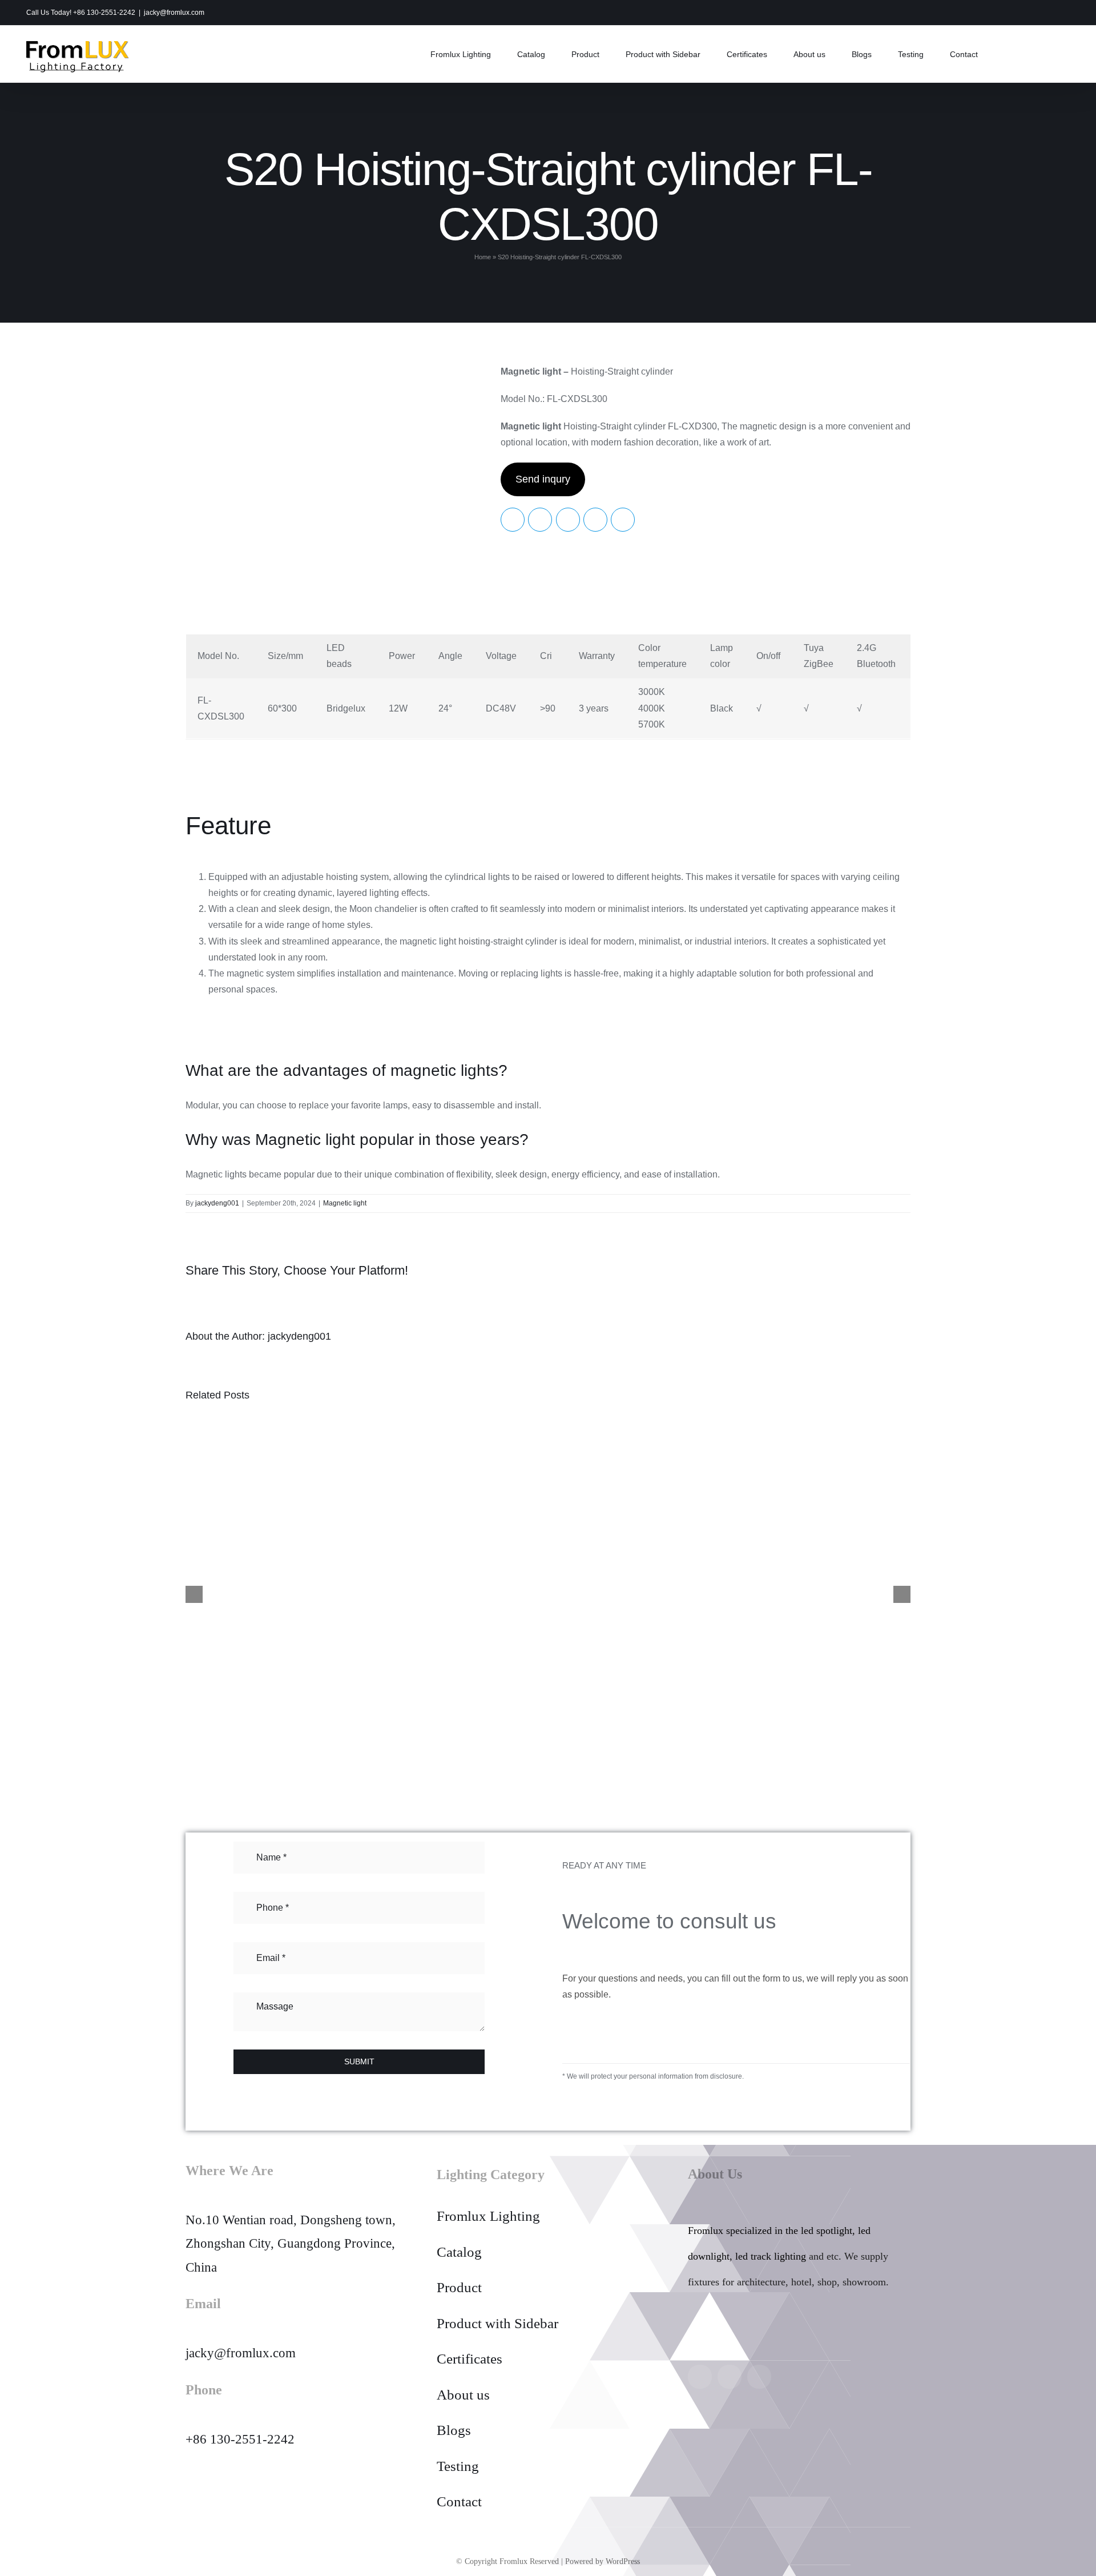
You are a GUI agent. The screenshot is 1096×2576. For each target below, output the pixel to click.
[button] (1007, 54)
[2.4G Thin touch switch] (362, 1593)
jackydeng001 (217, 1203)
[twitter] (759, 2377)
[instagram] (700, 2377)
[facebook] (730, 2377)
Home (483, 257)
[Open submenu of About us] (654, 2395)
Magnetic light (345, 1203)
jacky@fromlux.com (174, 13)
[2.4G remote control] (734, 1593)
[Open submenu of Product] (654, 2288)
